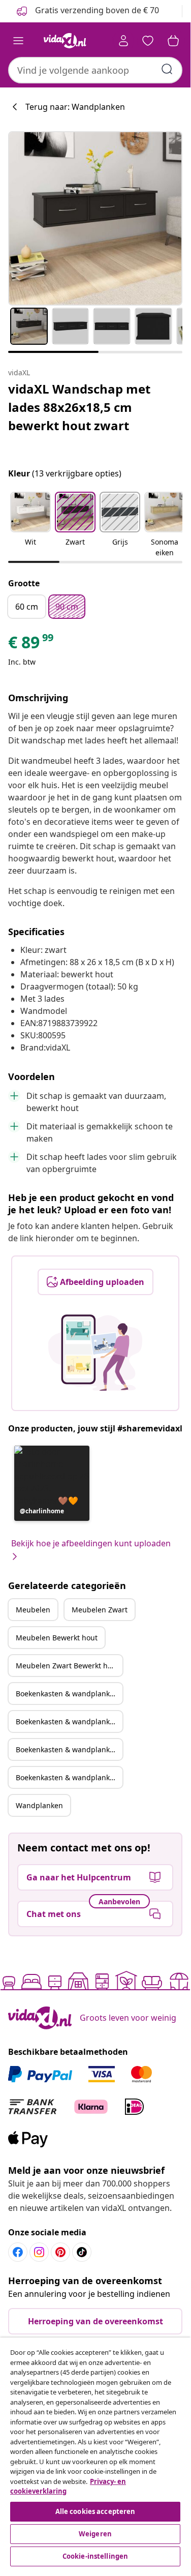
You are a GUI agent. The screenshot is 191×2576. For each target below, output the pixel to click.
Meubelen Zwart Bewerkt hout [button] (67, 1666)
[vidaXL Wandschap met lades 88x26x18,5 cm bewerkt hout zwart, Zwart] (95, 218)
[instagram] (39, 2252)
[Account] (123, 41)
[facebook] (18, 2252)
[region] (95, 2453)
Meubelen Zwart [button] (100, 1610)
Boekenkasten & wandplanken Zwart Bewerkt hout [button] (69, 1777)
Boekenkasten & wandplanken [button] (67, 1694)
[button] (30, 525)
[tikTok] (82, 2252)
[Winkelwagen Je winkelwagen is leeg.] (173, 41)
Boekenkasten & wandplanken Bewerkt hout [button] (69, 1749)
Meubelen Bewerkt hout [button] (57, 1638)
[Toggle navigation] (18, 41)
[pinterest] (60, 2252)
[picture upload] (95, 1353)
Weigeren (95, 2534)
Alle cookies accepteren (95, 2511)
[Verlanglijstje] (148, 41)
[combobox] (95, 70)
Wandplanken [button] (39, 1805)
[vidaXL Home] (65, 41)
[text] (31, 645)
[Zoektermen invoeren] (167, 69)
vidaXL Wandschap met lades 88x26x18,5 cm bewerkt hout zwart (79, 407)
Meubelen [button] (33, 1610)
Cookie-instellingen (95, 2556)
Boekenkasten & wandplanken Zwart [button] (69, 1721)
